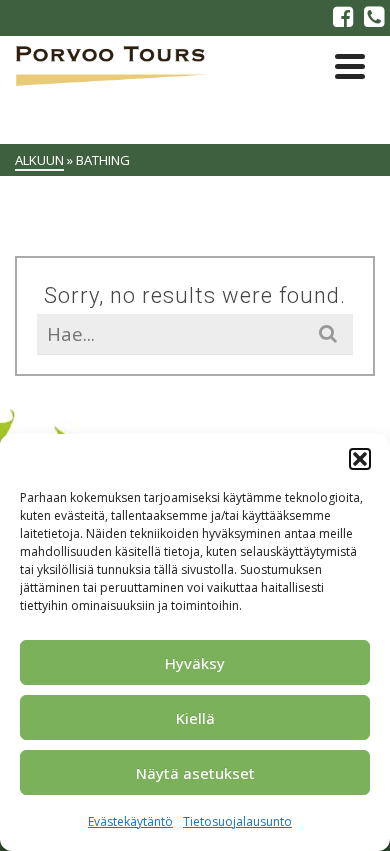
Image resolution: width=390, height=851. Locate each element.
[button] (360, 459)
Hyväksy (195, 663)
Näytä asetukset (195, 773)
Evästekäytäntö (130, 821)
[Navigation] (350, 66)
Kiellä (195, 718)
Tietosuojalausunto (237, 821)
